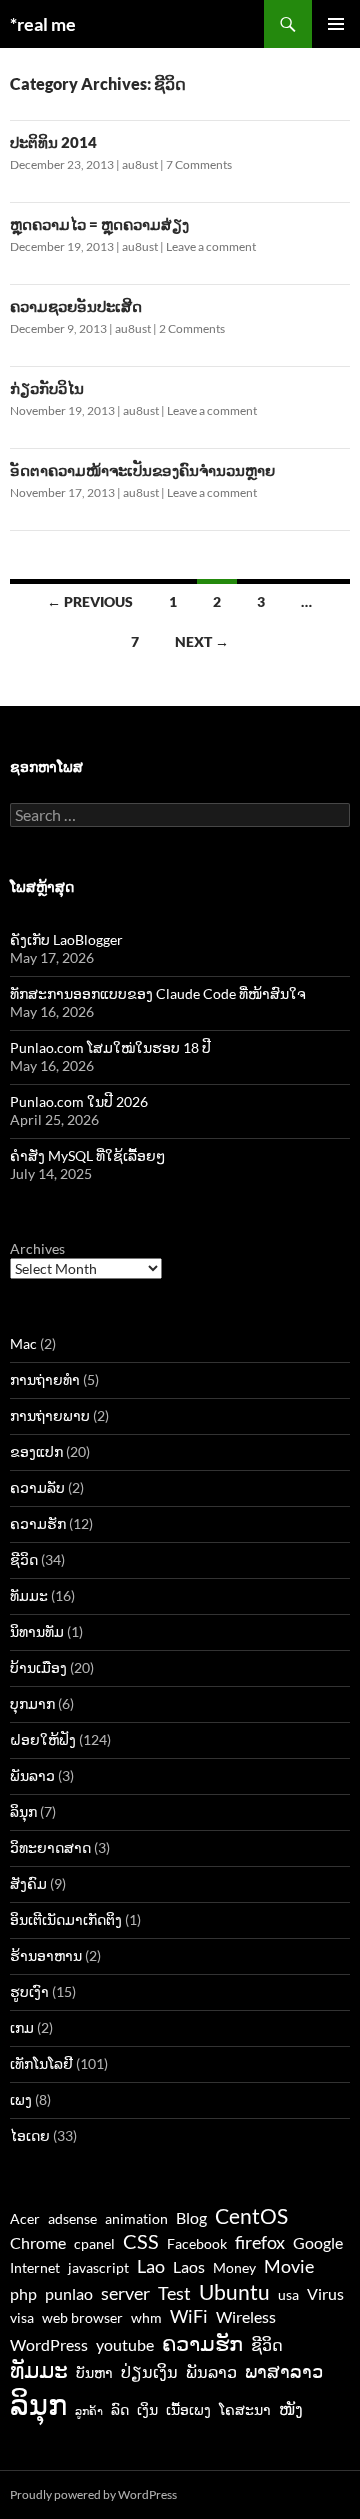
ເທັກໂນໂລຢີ (41, 2063)
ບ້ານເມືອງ (38, 1667)
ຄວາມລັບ (37, 1487)
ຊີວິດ (24, 1559)
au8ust (140, 164)
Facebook (197, 2244)
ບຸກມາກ (32, 1703)
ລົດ (120, 2410)
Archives (37, 1248)
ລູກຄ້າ (89, 2410)
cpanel (94, 2244)
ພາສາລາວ (284, 2371)
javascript (98, 2268)
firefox (260, 2242)
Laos (189, 2266)
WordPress (49, 2344)
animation (136, 2219)
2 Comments (192, 328)
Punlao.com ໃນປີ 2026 (79, 1101)
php (23, 2293)
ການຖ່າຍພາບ (50, 1415)
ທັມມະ (29, 1595)
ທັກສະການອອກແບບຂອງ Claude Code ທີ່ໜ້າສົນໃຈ (158, 993)
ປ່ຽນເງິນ (149, 2371)
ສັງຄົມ (28, 1883)
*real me (43, 24)
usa (288, 2295)
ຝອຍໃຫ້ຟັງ (43, 1739)
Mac (23, 1343)
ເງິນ (147, 2410)
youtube (125, 2344)
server (125, 2293)
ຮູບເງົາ (29, 1991)
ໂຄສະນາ (245, 2410)
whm (146, 2318)
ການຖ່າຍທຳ (45, 1379)
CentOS (251, 2215)
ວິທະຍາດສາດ (50, 1847)
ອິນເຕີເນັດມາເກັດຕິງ (66, 1919)
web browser (82, 2318)
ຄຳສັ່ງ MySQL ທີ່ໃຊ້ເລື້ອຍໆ (87, 1155)
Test (174, 2293)
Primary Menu (336, 24)
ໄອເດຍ (30, 2135)
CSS (141, 2241)
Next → (202, 641)
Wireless (246, 2316)
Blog (191, 2217)
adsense (72, 2219)
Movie (289, 2266)
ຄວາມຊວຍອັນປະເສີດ (76, 306)
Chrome (38, 2242)
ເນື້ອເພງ (188, 2410)
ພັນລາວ (32, 1775)
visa (22, 2318)
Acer (25, 2219)
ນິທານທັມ (37, 1631)
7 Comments (199, 164)
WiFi (189, 2316)
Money (234, 2268)
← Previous (90, 601)
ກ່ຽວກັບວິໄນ (47, 388)
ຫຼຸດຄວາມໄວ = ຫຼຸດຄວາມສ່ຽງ (99, 224)
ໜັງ (291, 2408)
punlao (69, 2293)
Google (318, 2242)
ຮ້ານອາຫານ (46, 1955)
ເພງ (21, 2099)
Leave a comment (211, 246)
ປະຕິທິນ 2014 (53, 142)
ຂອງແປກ (36, 1451)
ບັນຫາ (94, 2373)
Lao (151, 2266)
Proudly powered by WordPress (93, 2494)
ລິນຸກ (23, 1811)
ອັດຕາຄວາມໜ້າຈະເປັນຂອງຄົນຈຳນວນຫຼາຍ (142, 470)
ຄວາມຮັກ (38, 1523)
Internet (35, 2268)
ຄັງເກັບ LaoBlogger (66, 939)
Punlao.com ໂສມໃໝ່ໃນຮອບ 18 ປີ (110, 1047)
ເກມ (22, 2027)
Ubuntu (234, 2291)
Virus (325, 2293)
